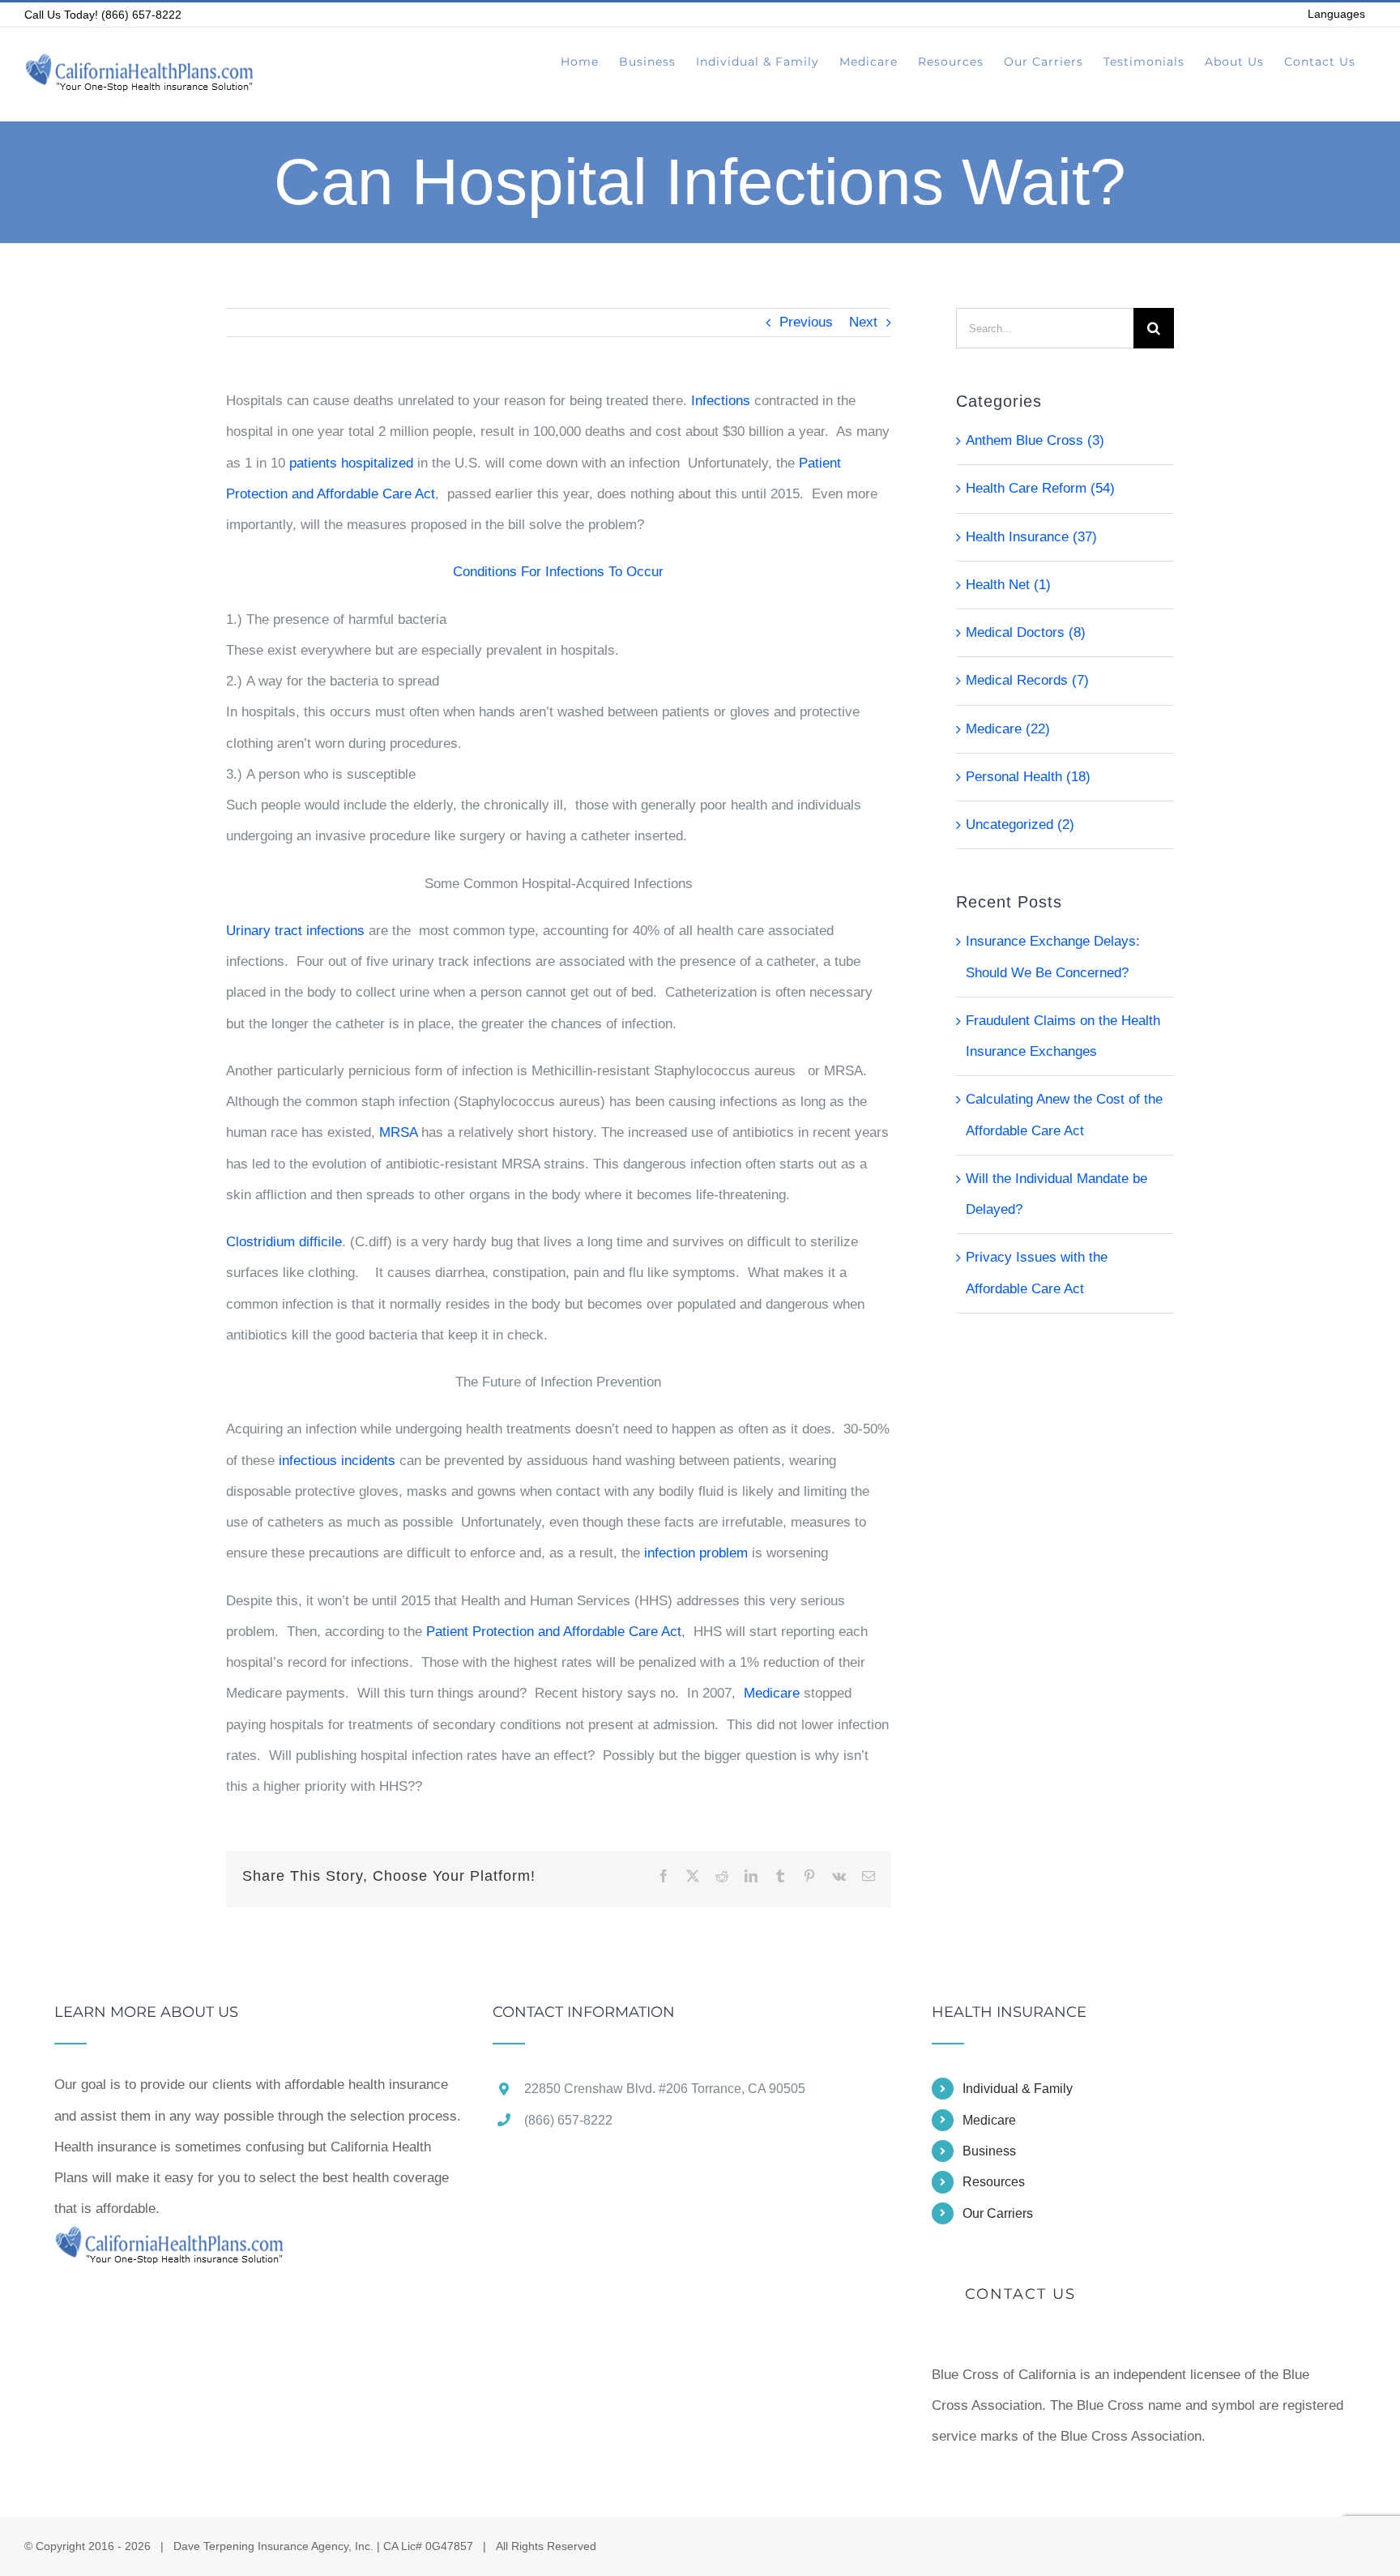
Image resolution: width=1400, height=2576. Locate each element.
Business (989, 2151)
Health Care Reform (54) (1040, 488)
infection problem (696, 1553)
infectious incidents (337, 1461)
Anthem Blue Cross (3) (1035, 440)
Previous (806, 322)
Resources (994, 2182)
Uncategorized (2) (1020, 824)
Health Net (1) (1008, 585)
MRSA (398, 1132)
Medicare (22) (1008, 729)
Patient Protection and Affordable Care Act (554, 1632)
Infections (721, 401)
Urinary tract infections (295, 931)
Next (863, 322)
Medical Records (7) (1027, 680)
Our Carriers (998, 2213)
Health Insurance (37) (1031, 537)
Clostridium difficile (284, 1242)
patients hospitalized (351, 463)
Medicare (772, 1693)
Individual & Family (1018, 2089)
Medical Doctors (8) (1026, 632)
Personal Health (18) (1028, 777)
